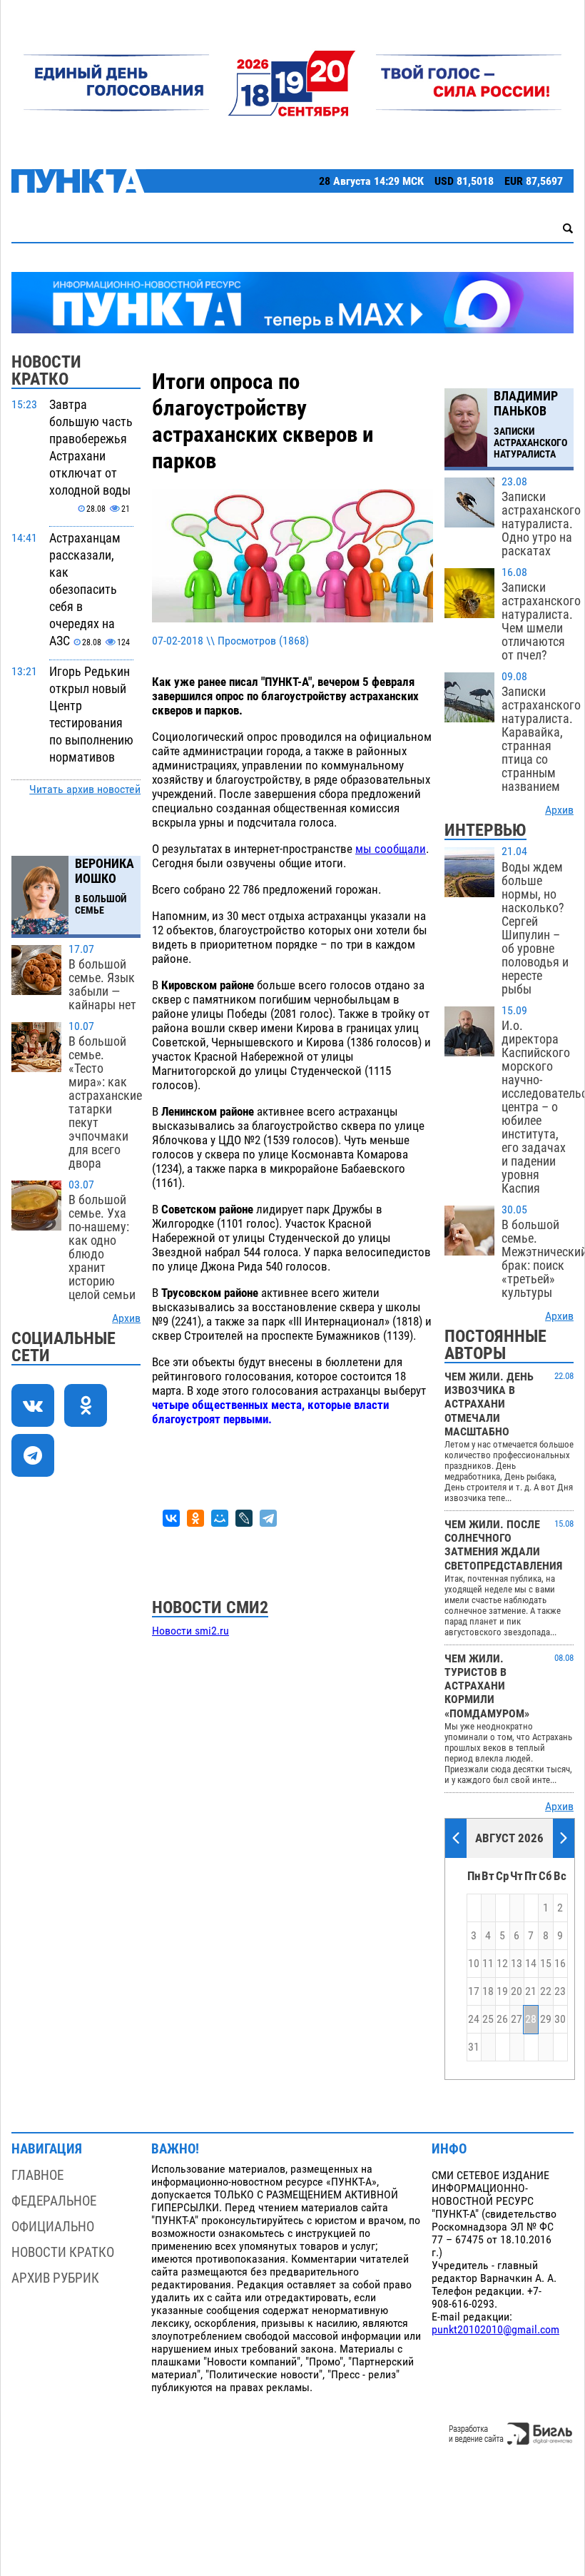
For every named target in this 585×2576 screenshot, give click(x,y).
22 (546, 1991)
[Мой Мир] (220, 1518)
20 (517, 1991)
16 (560, 1964)
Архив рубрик (55, 2278)
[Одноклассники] (195, 1518)
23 (560, 1991)
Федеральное (54, 2201)
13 (517, 1964)
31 (474, 2047)
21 (531, 1991)
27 (517, 2019)
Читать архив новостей (85, 789)
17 (474, 1991)
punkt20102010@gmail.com (495, 2330)
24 (474, 2019)
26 (502, 2019)
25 (488, 2019)
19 (502, 1991)
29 (546, 2019)
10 (474, 1964)
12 (502, 1964)
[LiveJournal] (244, 1518)
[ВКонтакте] (171, 1518)
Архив (126, 1318)
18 (488, 1991)
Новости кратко (63, 2252)
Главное (37, 2175)
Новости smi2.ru (190, 1631)
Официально (53, 2227)
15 (546, 1964)
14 (531, 1964)
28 (531, 2019)
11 (488, 1964)
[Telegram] (268, 1518)
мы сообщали (391, 849)
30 (560, 2019)
